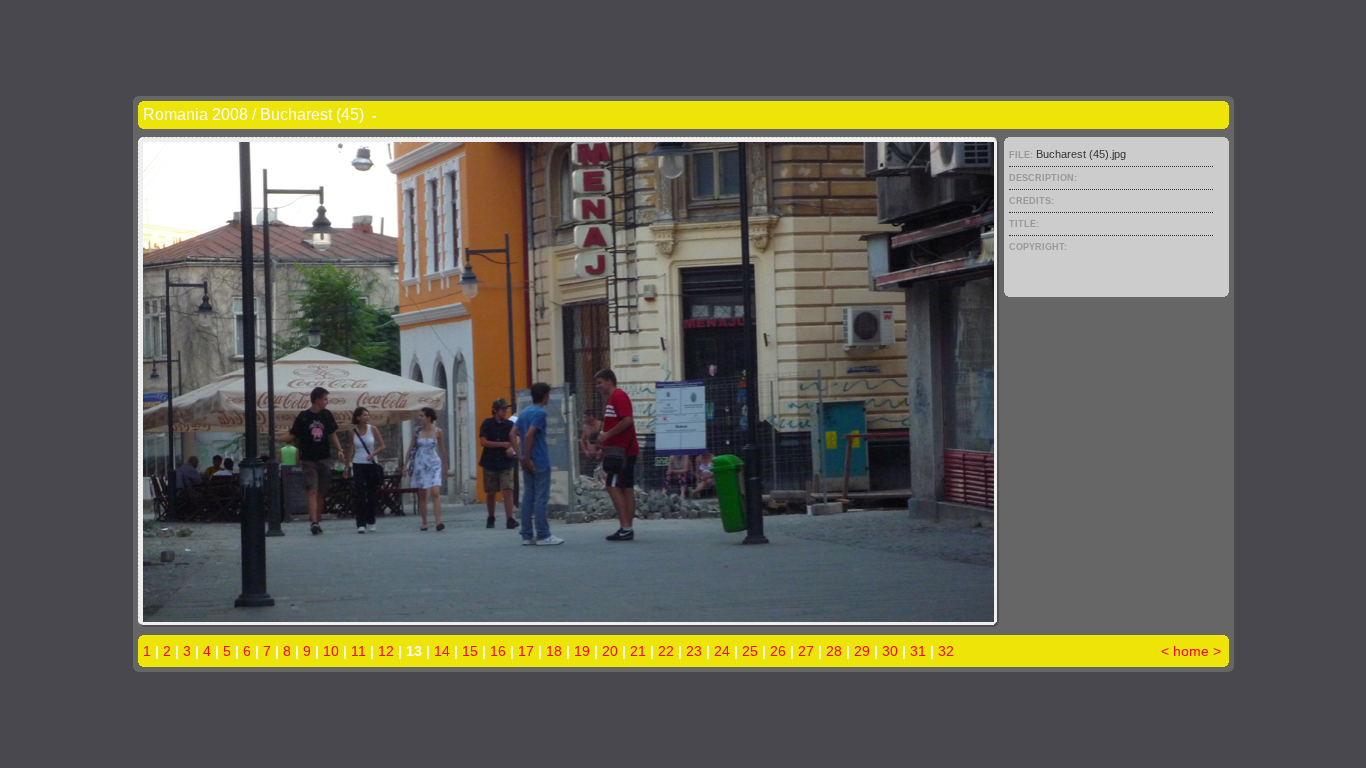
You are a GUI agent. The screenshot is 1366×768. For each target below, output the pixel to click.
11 (358, 651)
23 (694, 651)
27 (806, 651)
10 (331, 651)
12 (386, 651)
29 (862, 651)
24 (722, 651)
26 (778, 651)
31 (918, 651)
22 (666, 651)
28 (834, 651)
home (1191, 651)
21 (638, 651)
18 (554, 651)
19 (582, 651)
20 (610, 651)
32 (946, 651)
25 (750, 651)
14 (442, 651)
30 (890, 651)
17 (526, 651)
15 (470, 651)
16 (498, 651)
